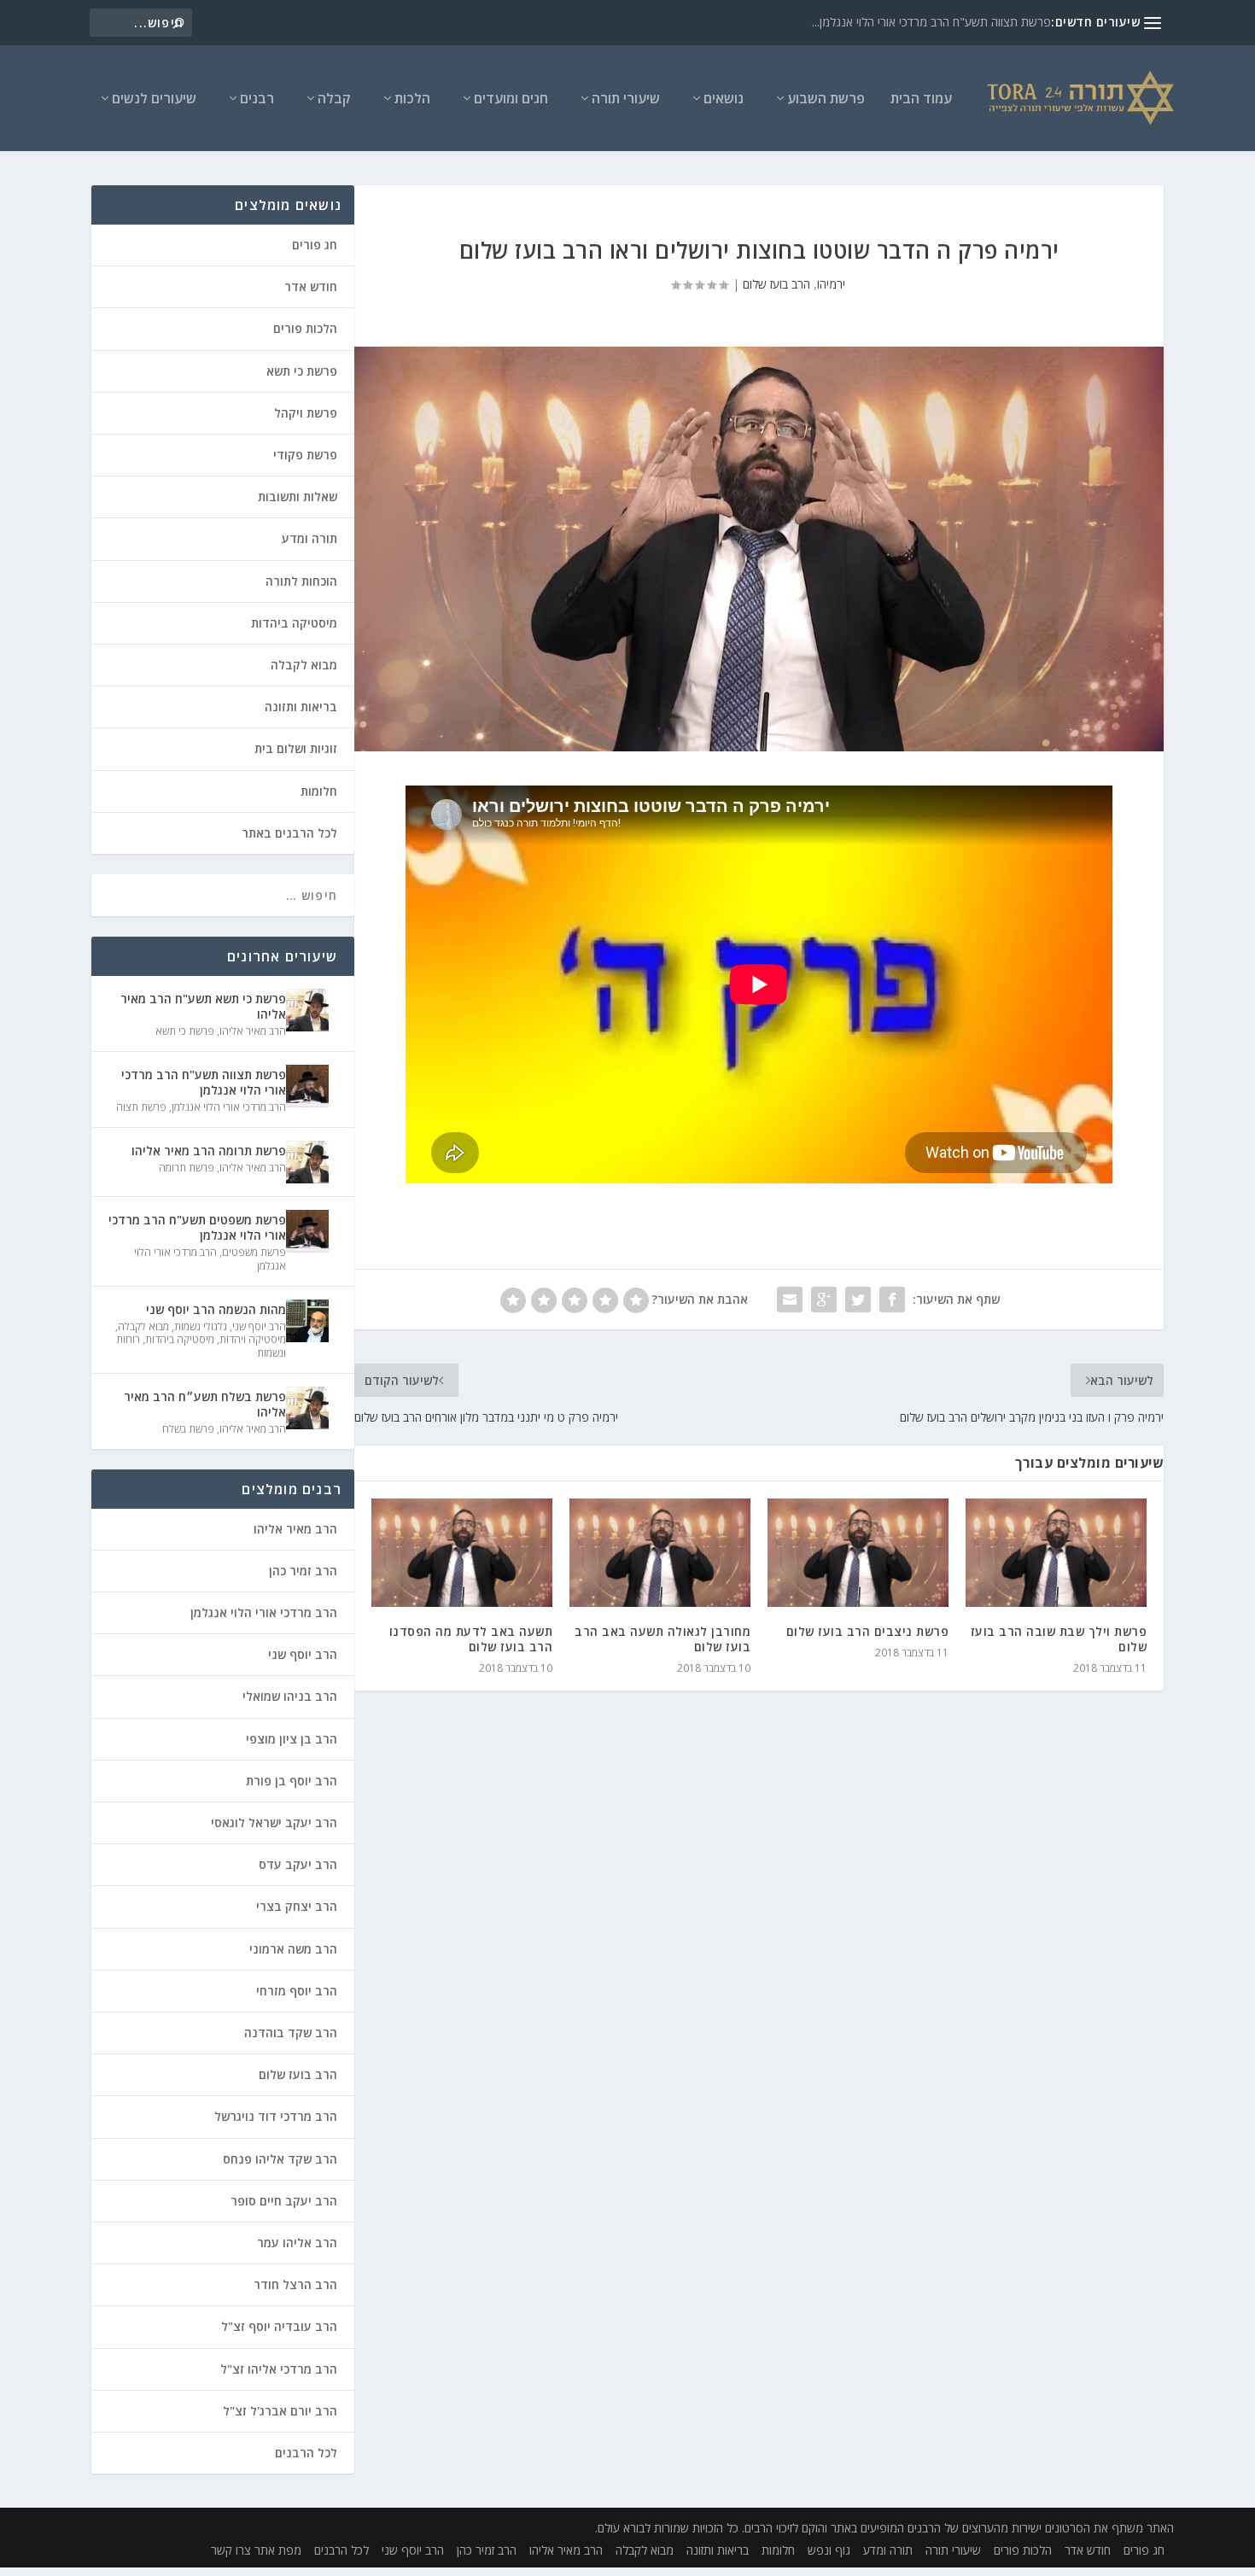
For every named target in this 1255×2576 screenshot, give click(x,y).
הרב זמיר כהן (303, 1571)
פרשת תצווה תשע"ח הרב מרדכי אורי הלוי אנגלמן (204, 1082)
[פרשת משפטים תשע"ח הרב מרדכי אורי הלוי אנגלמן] (307, 1231)
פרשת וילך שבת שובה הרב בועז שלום (1059, 1639)
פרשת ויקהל (306, 413)
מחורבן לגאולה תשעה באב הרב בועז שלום (663, 1639)
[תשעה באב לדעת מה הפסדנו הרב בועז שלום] (462, 1553)
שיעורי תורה (626, 99)
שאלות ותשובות (298, 497)
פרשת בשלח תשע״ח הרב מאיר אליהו (205, 1404)
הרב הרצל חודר (295, 2284)
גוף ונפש (829, 2550)
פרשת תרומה (187, 1168)
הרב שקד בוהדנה (291, 2033)
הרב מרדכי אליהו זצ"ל (279, 2369)
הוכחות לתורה (301, 581)
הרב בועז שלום (776, 284)
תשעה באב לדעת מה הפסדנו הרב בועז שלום (471, 1639)
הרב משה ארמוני (293, 1949)
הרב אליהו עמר (297, 2243)
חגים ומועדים (511, 99)
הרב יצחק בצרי (297, 1906)
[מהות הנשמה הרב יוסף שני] (307, 1321)
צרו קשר (231, 2550)
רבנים (257, 99)
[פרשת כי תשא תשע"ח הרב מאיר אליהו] (307, 1010)
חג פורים (315, 245)
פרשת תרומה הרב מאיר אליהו (209, 1151)
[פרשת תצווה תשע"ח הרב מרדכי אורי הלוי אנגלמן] (307, 1086)
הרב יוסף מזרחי (297, 1991)
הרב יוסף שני (259, 1326)
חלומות (319, 791)
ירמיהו (831, 284)
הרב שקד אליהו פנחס (280, 2159)
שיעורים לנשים (154, 99)
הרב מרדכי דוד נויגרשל (276, 2116)
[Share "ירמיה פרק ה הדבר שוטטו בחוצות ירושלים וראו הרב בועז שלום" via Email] (790, 1300)
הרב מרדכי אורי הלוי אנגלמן (229, 1107)
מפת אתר (278, 2550)
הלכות (412, 99)
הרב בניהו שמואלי (290, 1696)
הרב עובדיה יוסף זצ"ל (279, 2326)
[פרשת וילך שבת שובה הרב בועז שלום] (1056, 1553)
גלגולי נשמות (201, 1326)
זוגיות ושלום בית (296, 748)
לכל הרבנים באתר (289, 833)
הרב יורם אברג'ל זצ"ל (280, 2411)
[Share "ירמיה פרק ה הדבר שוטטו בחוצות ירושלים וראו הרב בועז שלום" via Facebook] (892, 1300)
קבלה (334, 99)
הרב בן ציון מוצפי (292, 1739)
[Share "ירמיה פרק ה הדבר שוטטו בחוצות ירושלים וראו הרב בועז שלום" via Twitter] (858, 1300)
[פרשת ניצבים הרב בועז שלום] (858, 1553)
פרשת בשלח (188, 1429)
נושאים (724, 99)
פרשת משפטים (254, 1252)
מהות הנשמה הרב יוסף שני (216, 1309)
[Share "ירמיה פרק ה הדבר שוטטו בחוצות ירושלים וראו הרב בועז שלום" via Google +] (824, 1300)
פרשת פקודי (305, 455)
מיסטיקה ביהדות (294, 623)
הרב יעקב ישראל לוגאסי (274, 1822)
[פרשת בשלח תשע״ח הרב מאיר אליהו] (307, 1408)
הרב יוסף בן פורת (292, 1781)
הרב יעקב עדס (298, 1864)
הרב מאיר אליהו (253, 1031)
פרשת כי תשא (302, 371)
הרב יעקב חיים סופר (284, 2201)
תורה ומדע (309, 538)
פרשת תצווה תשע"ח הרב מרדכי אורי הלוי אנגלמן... (931, 22)
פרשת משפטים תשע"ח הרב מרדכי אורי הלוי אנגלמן (197, 1227)
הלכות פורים (305, 328)
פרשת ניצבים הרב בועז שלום (868, 1631)
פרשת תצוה (141, 1107)
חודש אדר (311, 286)
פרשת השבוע (826, 99)
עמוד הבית (921, 99)
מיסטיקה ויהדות (253, 1339)
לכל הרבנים (306, 2453)
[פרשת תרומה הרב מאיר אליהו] (307, 1162)
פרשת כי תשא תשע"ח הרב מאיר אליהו (203, 1006)
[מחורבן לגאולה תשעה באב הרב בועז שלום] (660, 1553)
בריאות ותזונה (301, 707)
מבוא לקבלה (304, 665)
